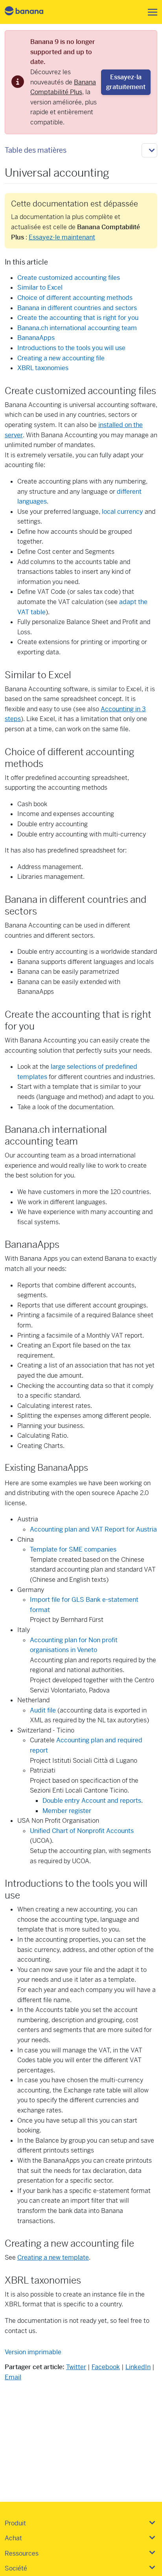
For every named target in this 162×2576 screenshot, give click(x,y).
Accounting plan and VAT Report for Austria (93, 1529)
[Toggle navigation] (150, 12)
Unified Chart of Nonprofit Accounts (82, 1831)
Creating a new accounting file (61, 358)
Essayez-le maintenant (62, 237)
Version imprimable (33, 2352)
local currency (122, 512)
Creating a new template (53, 2257)
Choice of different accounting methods (75, 298)
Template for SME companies (73, 1549)
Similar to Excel (40, 288)
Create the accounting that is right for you (78, 318)
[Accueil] (31, 12)
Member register (67, 1811)
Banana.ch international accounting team (77, 328)
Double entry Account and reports (92, 1801)
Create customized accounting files (69, 278)
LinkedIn (138, 2367)
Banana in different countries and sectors (77, 308)
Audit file (43, 1710)
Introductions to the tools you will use (71, 348)
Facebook (106, 2367)
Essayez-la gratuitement (126, 82)
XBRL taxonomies (43, 368)
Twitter (76, 2367)
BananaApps (36, 338)
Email (13, 2377)
